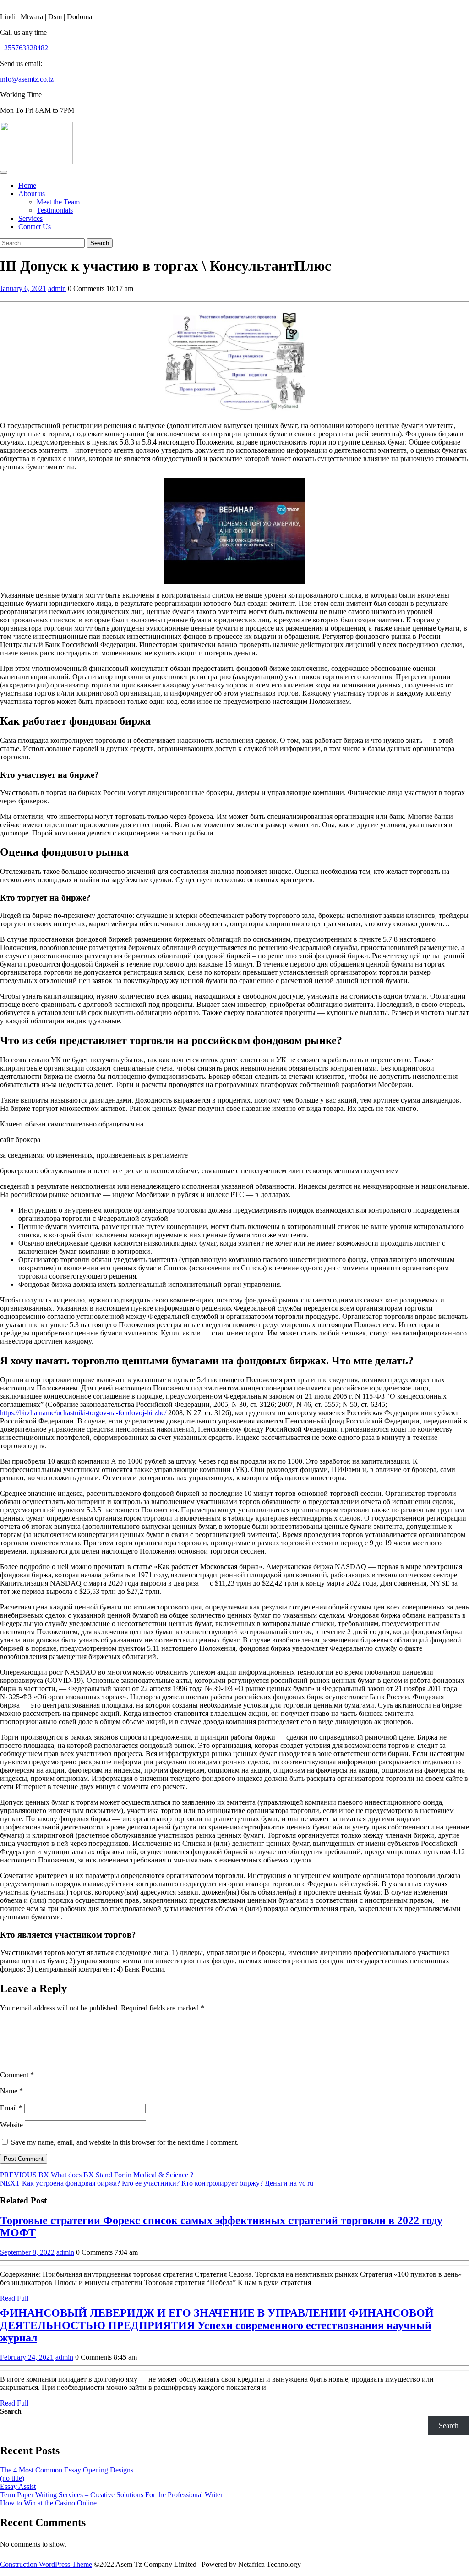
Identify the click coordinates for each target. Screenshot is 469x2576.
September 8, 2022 (27, 2252)
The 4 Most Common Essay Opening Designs (67, 2470)
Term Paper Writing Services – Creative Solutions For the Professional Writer (111, 2495)
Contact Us (35, 227)
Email (11, 2108)
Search (11, 2411)
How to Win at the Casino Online (48, 2503)
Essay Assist (18, 2486)
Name (11, 2091)
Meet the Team (58, 202)
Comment (17, 2075)
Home (27, 185)
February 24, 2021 (27, 2357)
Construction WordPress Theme (46, 2564)
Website (11, 2125)
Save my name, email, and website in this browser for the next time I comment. (125, 2142)
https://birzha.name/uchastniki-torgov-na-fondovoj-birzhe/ (83, 1413)
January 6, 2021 (23, 288)
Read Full (14, 2298)
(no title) (12, 2478)
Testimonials (55, 210)
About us (32, 194)
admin (57, 288)
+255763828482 (24, 48)
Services (30, 218)
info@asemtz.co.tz (27, 79)
